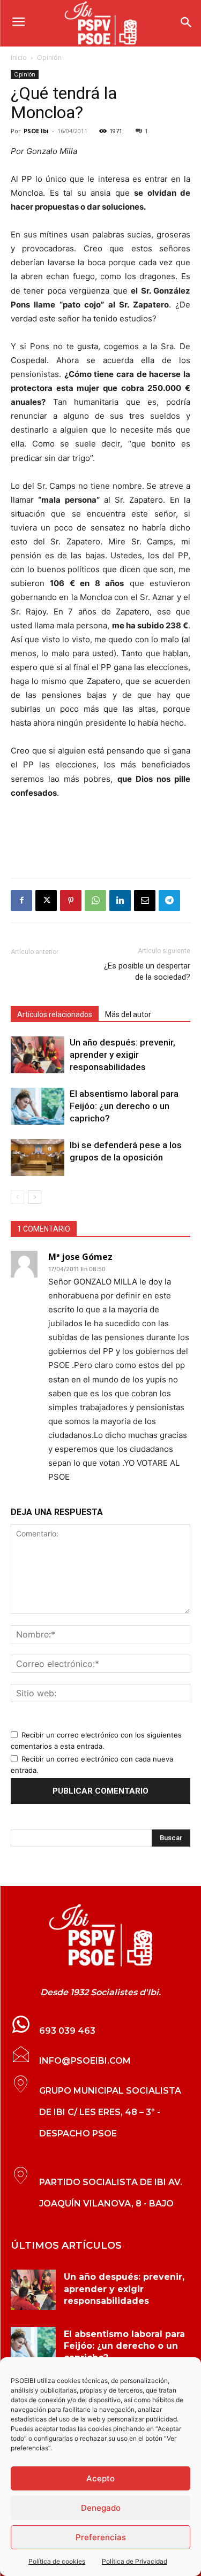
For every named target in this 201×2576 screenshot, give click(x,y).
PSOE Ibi (36, 131)
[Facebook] (21, 901)
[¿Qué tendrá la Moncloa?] (100, 1935)
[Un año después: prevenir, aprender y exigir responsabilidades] (38, 1055)
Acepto (100, 2478)
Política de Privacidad (135, 2561)
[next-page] (35, 1197)
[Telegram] (169, 901)
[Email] (145, 901)
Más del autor (128, 1014)
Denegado (101, 2508)
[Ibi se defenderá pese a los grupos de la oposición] (38, 1158)
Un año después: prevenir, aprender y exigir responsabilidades (122, 1055)
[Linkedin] (120, 901)
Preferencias (101, 2537)
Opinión (49, 57)
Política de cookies (57, 2561)
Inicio (19, 57)
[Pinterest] (71, 901)
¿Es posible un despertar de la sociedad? (147, 971)
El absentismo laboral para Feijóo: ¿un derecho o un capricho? (124, 1106)
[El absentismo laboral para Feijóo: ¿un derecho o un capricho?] (38, 1106)
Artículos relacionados (55, 1014)
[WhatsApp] (95, 901)
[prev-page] (17, 1197)
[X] (46, 901)
